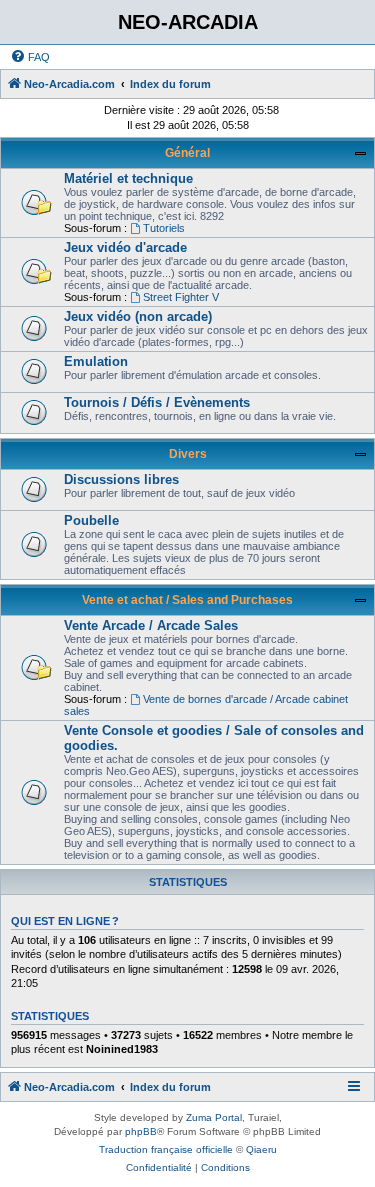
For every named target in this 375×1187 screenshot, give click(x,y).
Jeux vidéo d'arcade (125, 247)
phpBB (141, 1131)
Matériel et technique (128, 178)
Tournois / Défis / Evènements (157, 402)
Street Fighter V (181, 297)
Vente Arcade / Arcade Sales (151, 625)
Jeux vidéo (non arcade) (138, 316)
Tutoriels (164, 228)
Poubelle (91, 520)
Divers (188, 454)
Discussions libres (121, 479)
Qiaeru (261, 1149)
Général (187, 153)
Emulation (96, 361)
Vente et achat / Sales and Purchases (187, 600)
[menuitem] (30, 57)
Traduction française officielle (166, 1149)
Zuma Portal (214, 1117)
